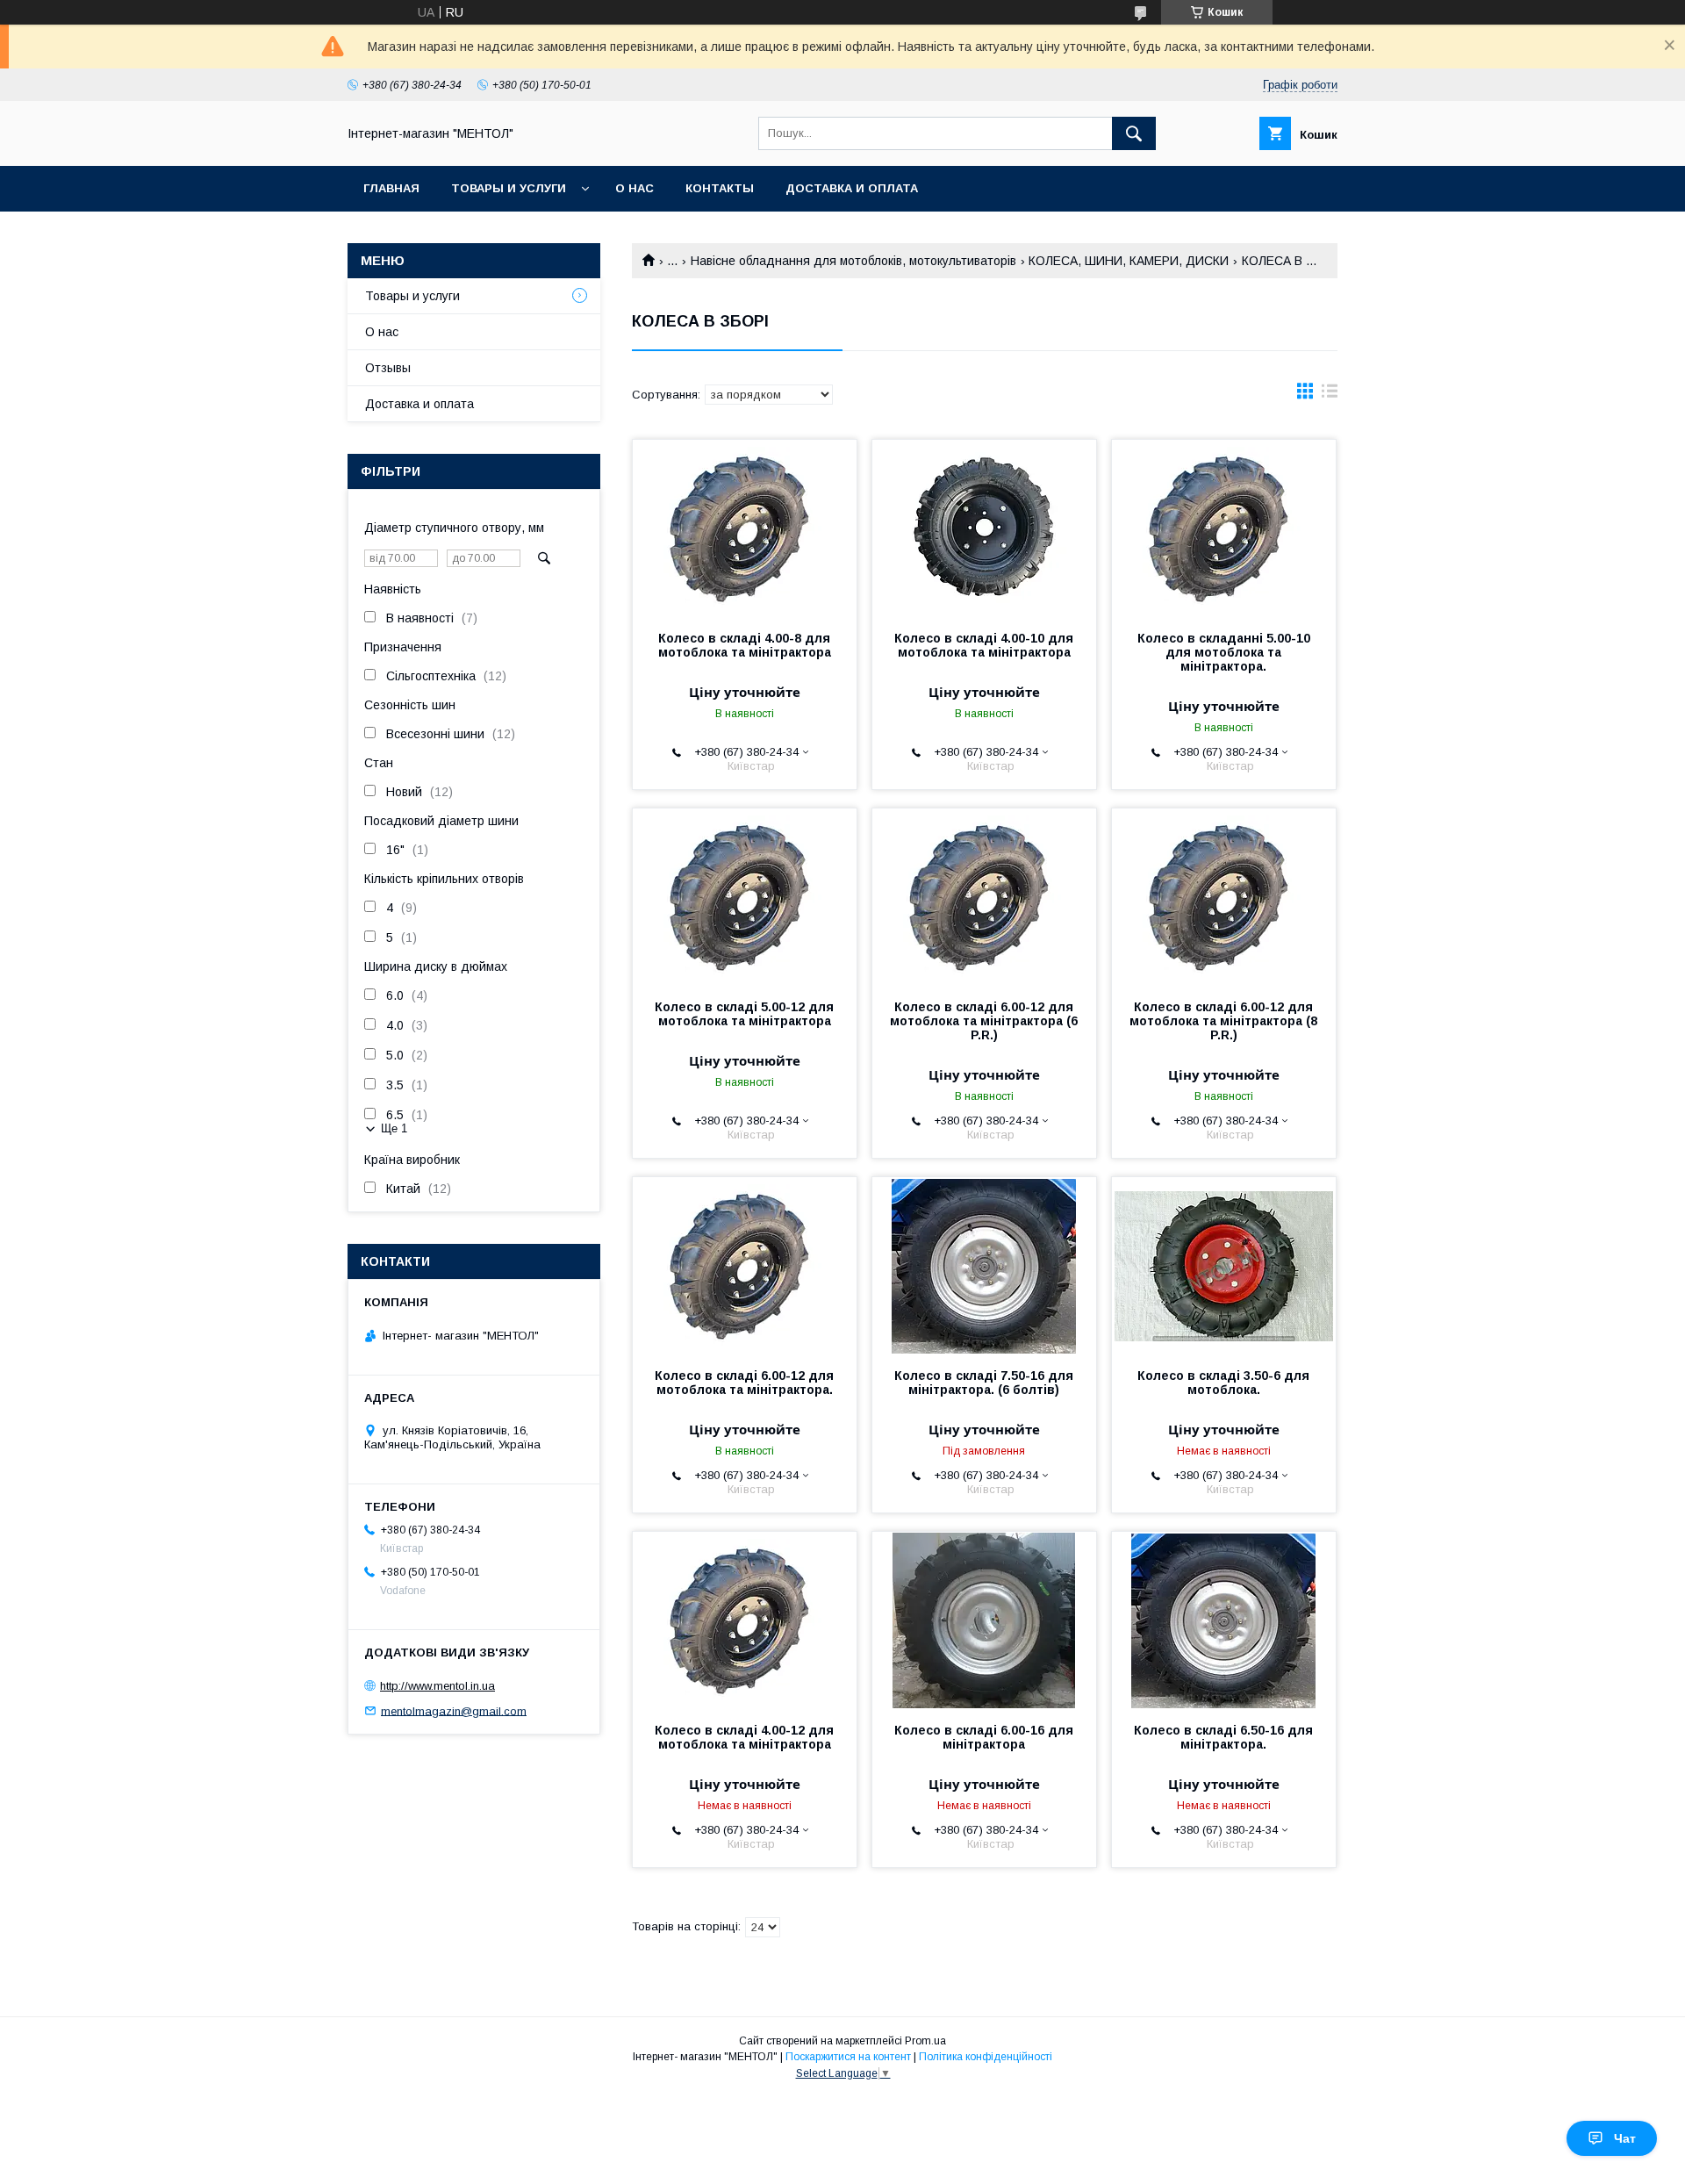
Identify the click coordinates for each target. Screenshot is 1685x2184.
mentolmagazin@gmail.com (454, 1710)
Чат (1625, 2138)
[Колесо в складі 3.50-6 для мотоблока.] (1224, 1265)
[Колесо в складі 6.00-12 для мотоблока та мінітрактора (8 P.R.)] (1224, 896)
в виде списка (1330, 395)
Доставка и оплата (852, 188)
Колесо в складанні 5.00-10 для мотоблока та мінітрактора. (1224, 652)
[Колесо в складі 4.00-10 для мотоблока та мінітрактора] (984, 528)
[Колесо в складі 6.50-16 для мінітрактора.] (1224, 1620)
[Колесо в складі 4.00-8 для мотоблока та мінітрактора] (745, 528)
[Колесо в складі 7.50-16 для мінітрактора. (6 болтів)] (984, 1265)
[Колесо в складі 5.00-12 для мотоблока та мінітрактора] (745, 896)
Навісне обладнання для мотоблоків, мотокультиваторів (853, 261)
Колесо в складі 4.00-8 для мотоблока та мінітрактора (745, 645)
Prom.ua (925, 2041)
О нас (635, 188)
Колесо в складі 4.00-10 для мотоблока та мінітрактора (984, 645)
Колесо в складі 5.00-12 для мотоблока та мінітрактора (744, 1014)
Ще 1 (394, 1128)
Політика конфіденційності (986, 2057)
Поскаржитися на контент (848, 2057)
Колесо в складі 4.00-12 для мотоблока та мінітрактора (744, 1737)
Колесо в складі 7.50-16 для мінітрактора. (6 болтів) (984, 1383)
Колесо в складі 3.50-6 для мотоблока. (1223, 1383)
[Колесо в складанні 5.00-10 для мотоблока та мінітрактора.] (1224, 528)
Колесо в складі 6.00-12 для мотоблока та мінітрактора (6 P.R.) (984, 1021)
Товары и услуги (509, 188)
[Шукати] (1134, 133)
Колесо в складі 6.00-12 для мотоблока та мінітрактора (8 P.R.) (1223, 1021)
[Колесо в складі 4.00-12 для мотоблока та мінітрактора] (745, 1620)
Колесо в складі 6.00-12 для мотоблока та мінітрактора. (744, 1383)
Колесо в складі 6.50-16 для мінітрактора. (1223, 1737)
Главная (391, 188)
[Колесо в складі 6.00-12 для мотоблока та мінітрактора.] (745, 1265)
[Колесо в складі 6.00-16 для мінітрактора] (984, 1620)
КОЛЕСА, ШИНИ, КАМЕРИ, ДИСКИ (1129, 261)
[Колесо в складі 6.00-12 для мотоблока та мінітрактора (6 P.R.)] (984, 896)
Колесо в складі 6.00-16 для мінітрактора (984, 1737)
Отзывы (388, 368)
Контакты (720, 188)
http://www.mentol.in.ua (437, 1686)
